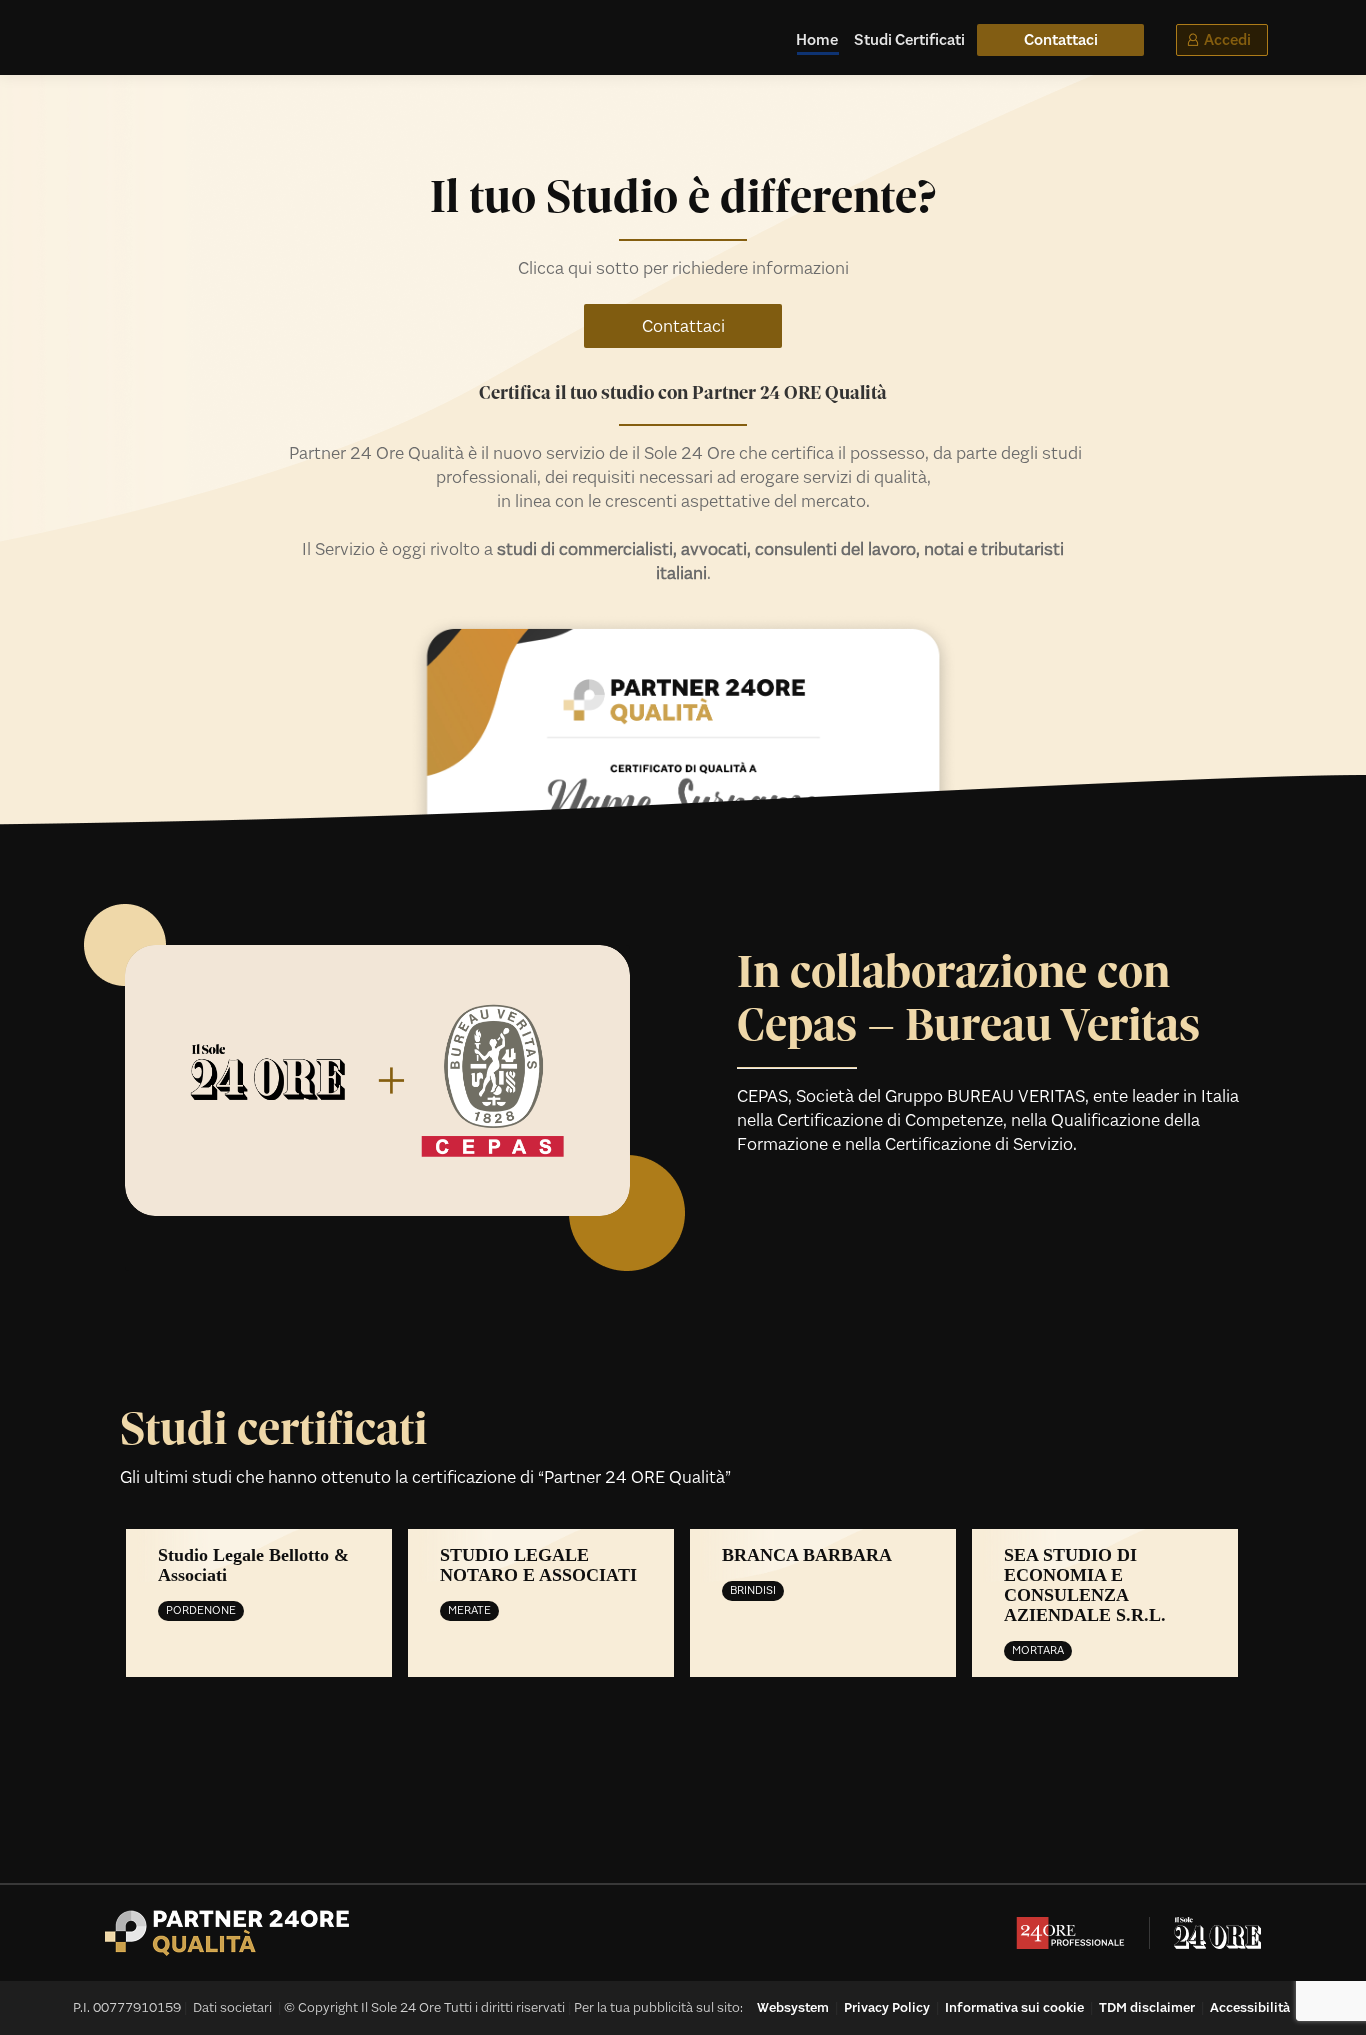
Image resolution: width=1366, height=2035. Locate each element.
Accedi (1227, 39)
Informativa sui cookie (1014, 2007)
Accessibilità (1250, 2007)
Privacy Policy (887, 2007)
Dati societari (232, 2007)
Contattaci (683, 326)
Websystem (793, 2007)
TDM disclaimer (1147, 2007)
